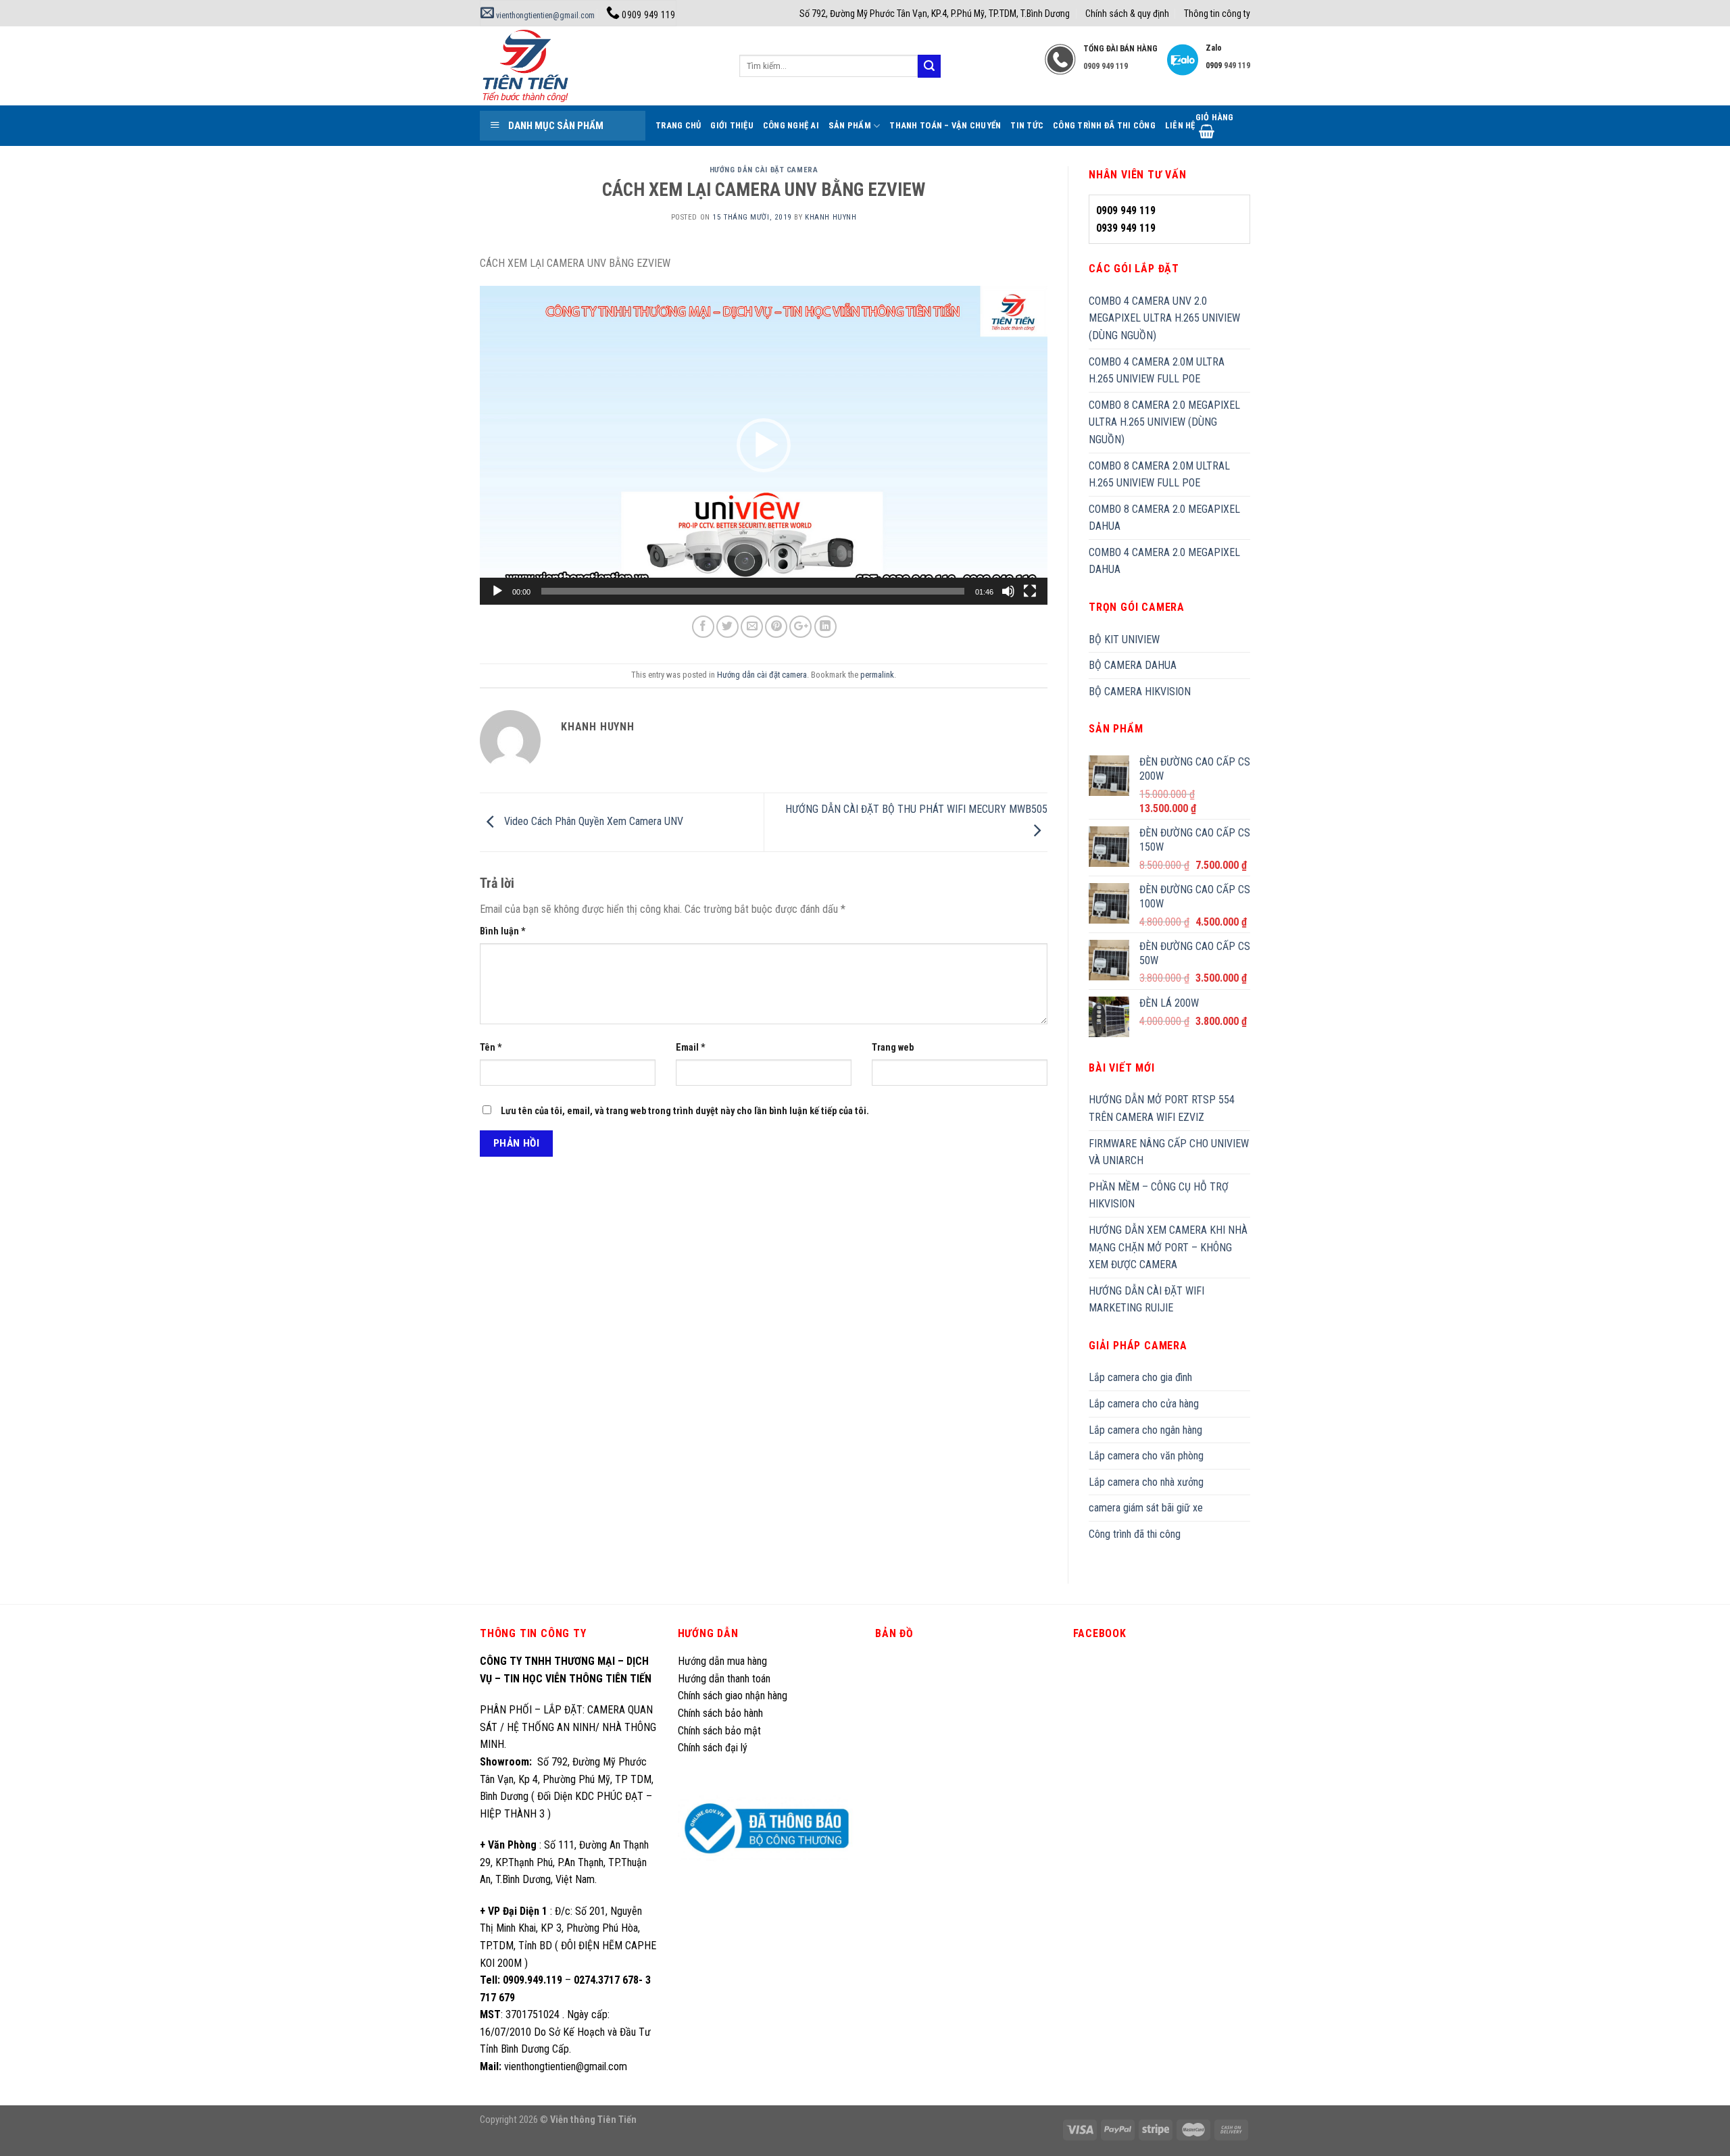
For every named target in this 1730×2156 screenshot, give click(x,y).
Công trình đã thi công (1104, 125)
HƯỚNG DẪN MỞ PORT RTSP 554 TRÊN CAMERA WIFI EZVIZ (1162, 1108)
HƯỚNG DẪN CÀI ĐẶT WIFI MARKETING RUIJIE (1146, 1300)
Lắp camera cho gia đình (1140, 1377)
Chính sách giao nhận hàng (733, 1696)
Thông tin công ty (1217, 14)
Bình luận (503, 931)
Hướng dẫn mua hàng (722, 1661)
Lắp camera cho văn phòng (1146, 1456)
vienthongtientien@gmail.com (544, 16)
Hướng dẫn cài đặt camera (764, 170)
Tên (491, 1048)
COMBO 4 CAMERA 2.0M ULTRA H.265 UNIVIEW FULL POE (1157, 371)
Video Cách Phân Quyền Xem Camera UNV (592, 822)
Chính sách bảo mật (719, 1731)
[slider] (753, 591)
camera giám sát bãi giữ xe (1146, 1508)
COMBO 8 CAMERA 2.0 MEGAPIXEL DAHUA (1164, 518)
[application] (764, 446)
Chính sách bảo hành (720, 1713)
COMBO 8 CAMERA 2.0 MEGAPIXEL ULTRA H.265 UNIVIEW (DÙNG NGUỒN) (1164, 422)
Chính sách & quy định (1127, 14)
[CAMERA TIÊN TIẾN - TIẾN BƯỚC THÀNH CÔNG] (599, 66)
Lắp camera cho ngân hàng (1145, 1430)
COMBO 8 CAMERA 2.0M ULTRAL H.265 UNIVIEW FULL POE (1159, 475)
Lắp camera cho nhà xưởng (1146, 1482)
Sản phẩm (850, 125)
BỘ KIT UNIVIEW (1124, 640)
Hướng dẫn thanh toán (724, 1679)
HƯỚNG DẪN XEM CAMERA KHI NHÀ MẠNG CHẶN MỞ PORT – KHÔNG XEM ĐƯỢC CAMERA (1168, 1247)
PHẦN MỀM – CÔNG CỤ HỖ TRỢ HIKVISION (1159, 1196)
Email (691, 1048)
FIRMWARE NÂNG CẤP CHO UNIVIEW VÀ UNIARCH (1169, 1152)
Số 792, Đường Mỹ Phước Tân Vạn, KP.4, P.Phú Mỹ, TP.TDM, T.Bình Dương (935, 14)
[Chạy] (497, 591)
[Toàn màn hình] (1030, 591)
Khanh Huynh (831, 217)
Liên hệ (1180, 125)
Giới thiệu (732, 125)
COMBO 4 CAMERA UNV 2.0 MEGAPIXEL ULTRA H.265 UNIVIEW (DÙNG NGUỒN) (1164, 318)
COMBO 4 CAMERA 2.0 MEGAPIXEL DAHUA (1164, 561)
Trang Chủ (678, 125)
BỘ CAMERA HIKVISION (1140, 692)
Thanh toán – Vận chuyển (945, 125)
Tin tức (1027, 125)
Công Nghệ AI (791, 125)
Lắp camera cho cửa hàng (1144, 1404)
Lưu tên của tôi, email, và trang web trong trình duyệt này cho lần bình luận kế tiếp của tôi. (685, 1111)
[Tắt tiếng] (1008, 591)
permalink (877, 675)
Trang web (893, 1048)
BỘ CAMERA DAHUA (1133, 665)
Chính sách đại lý (714, 1748)
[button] (764, 445)
